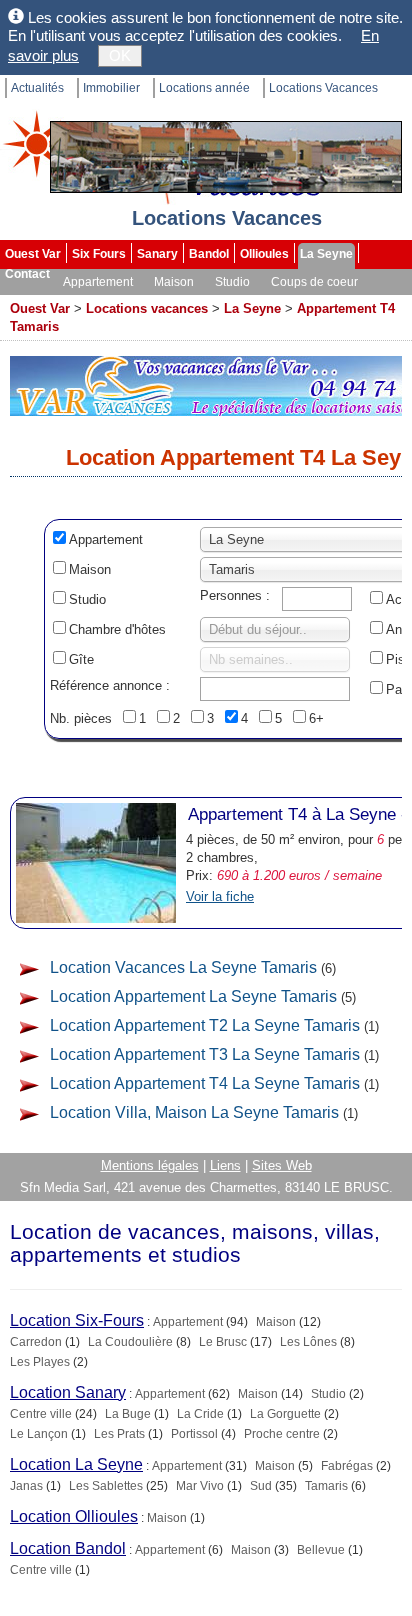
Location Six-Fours (77, 1320)
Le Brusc (223, 1342)
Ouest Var (33, 254)
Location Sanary (68, 1392)
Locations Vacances (323, 88)
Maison (174, 282)
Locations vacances (147, 308)
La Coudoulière (130, 1342)
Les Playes (40, 1362)
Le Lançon (39, 1434)
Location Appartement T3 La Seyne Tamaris (205, 1054)
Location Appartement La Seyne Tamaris (193, 996)
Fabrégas (347, 1466)
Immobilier (111, 88)
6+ (316, 718)
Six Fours (99, 254)
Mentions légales (150, 1165)
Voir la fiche (220, 896)
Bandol (209, 254)
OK (120, 55)
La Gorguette (285, 1414)
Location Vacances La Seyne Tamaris (183, 967)
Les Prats (119, 1434)
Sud (261, 1486)
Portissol (194, 1434)
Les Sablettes (106, 1486)
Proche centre (282, 1434)
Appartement (98, 282)
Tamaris (326, 1486)
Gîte (81, 659)
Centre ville (41, 1414)
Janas (26, 1486)
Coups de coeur (314, 282)
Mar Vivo (200, 1486)
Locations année (204, 88)
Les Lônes (308, 1342)
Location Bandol (68, 1548)
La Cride (200, 1414)
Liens (225, 1165)
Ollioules (264, 254)
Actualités (37, 88)
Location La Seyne (76, 1464)
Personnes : (235, 595)
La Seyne (326, 254)
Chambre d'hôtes (117, 629)
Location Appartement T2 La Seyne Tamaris (205, 1025)
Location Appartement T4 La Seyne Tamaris (205, 1083)
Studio (232, 282)
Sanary (157, 254)
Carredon (36, 1342)
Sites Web (282, 1165)
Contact (27, 274)
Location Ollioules (74, 1516)
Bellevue (321, 1550)
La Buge (128, 1414)
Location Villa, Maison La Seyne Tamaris (194, 1112)
